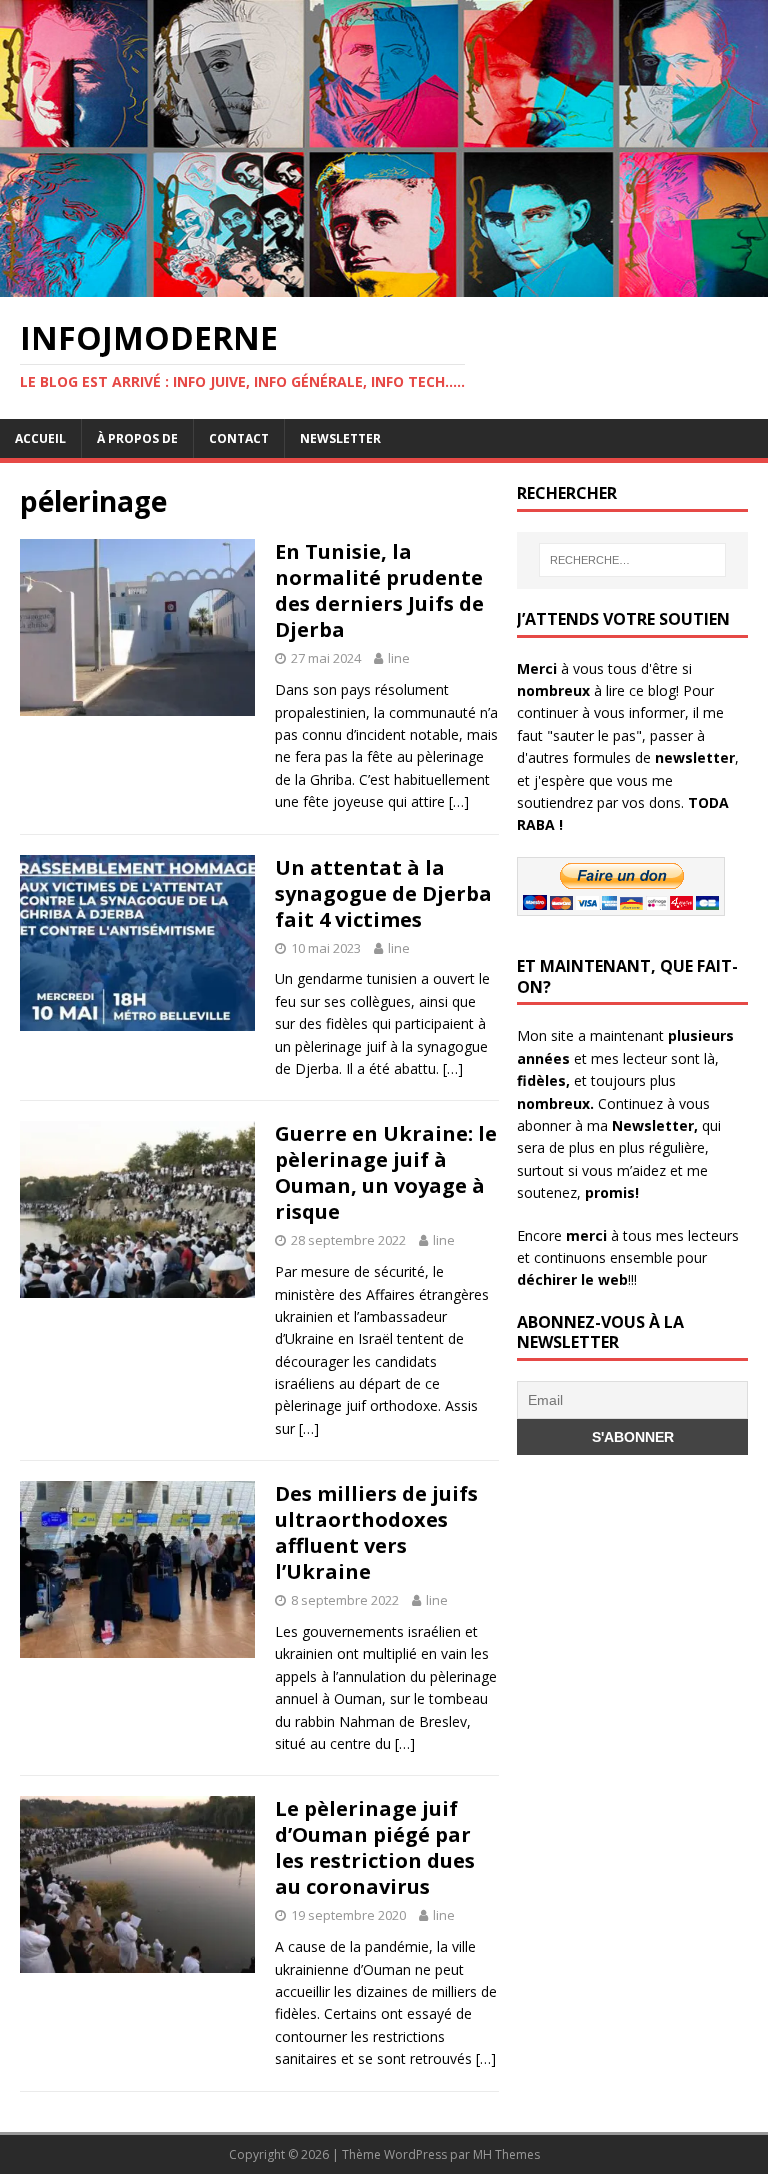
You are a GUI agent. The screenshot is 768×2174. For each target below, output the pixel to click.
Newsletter (340, 438)
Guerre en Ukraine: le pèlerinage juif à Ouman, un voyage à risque (386, 1172)
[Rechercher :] (632, 560)
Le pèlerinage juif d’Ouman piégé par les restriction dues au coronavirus (375, 1847)
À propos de (137, 438)
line (399, 658)
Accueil (40, 438)
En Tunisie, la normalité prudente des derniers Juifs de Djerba (379, 590)
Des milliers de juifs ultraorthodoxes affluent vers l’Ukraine (376, 1532)
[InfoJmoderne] (384, 285)
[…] (459, 801)
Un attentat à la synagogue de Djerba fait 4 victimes (383, 893)
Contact (239, 438)
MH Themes (506, 2154)
